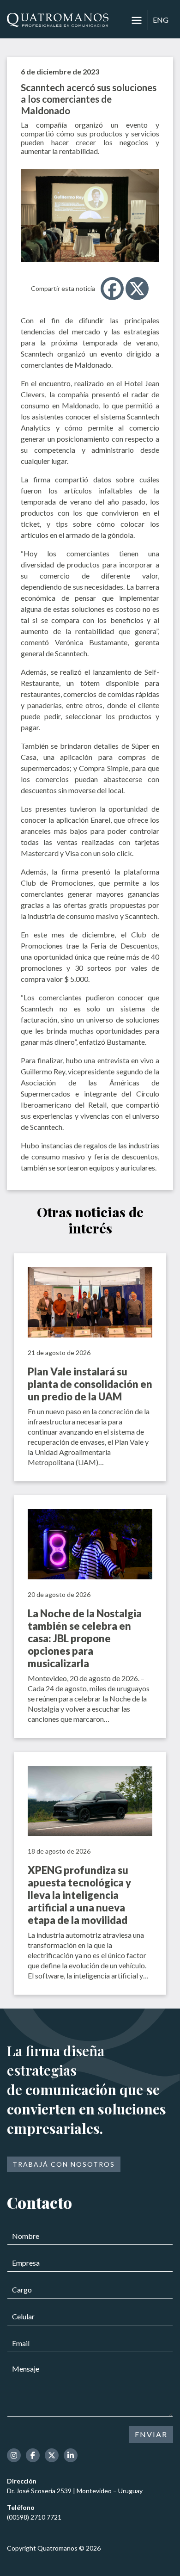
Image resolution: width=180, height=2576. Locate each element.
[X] (137, 289)
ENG (161, 20)
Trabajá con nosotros (64, 2164)
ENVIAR (151, 2434)
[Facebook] (112, 289)
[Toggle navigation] (137, 20)
